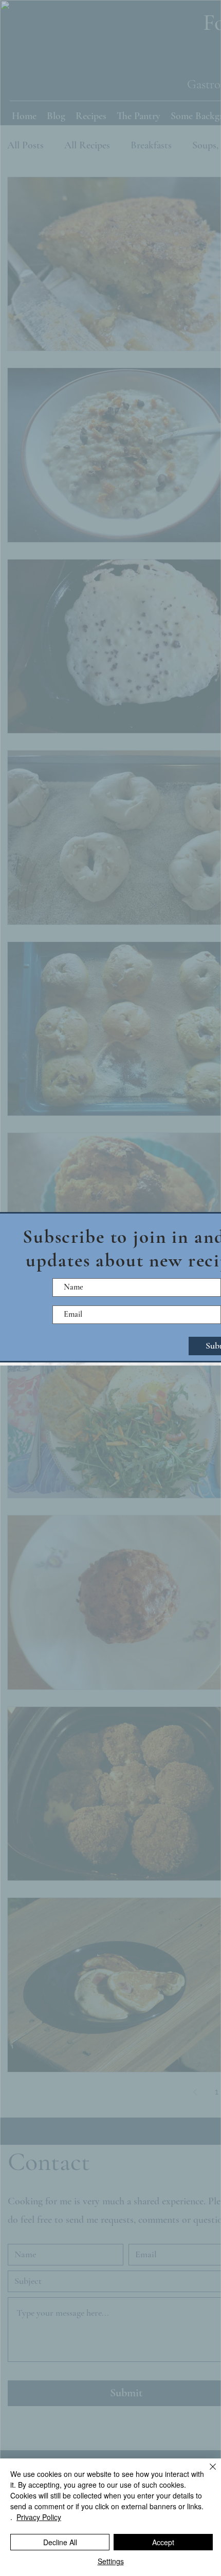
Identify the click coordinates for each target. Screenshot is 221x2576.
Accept (163, 2542)
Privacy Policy (39, 2517)
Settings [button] (111, 2561)
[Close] (207, 2473)
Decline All (60, 2542)
